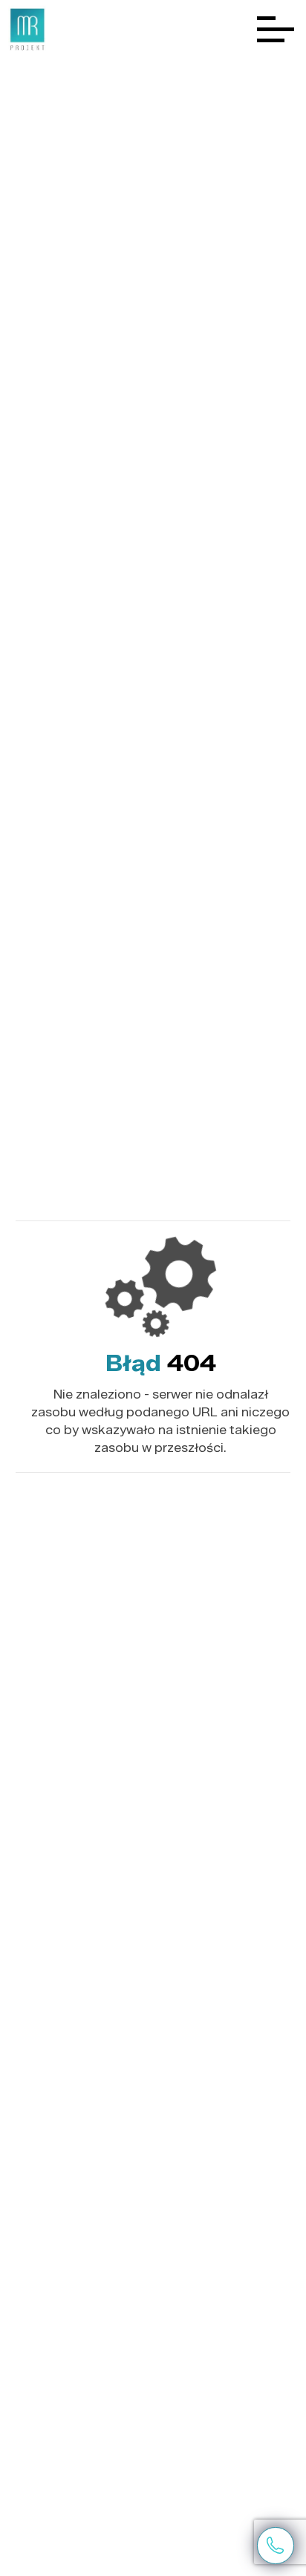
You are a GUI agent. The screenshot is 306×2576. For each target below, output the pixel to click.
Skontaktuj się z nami (275, 2545)
